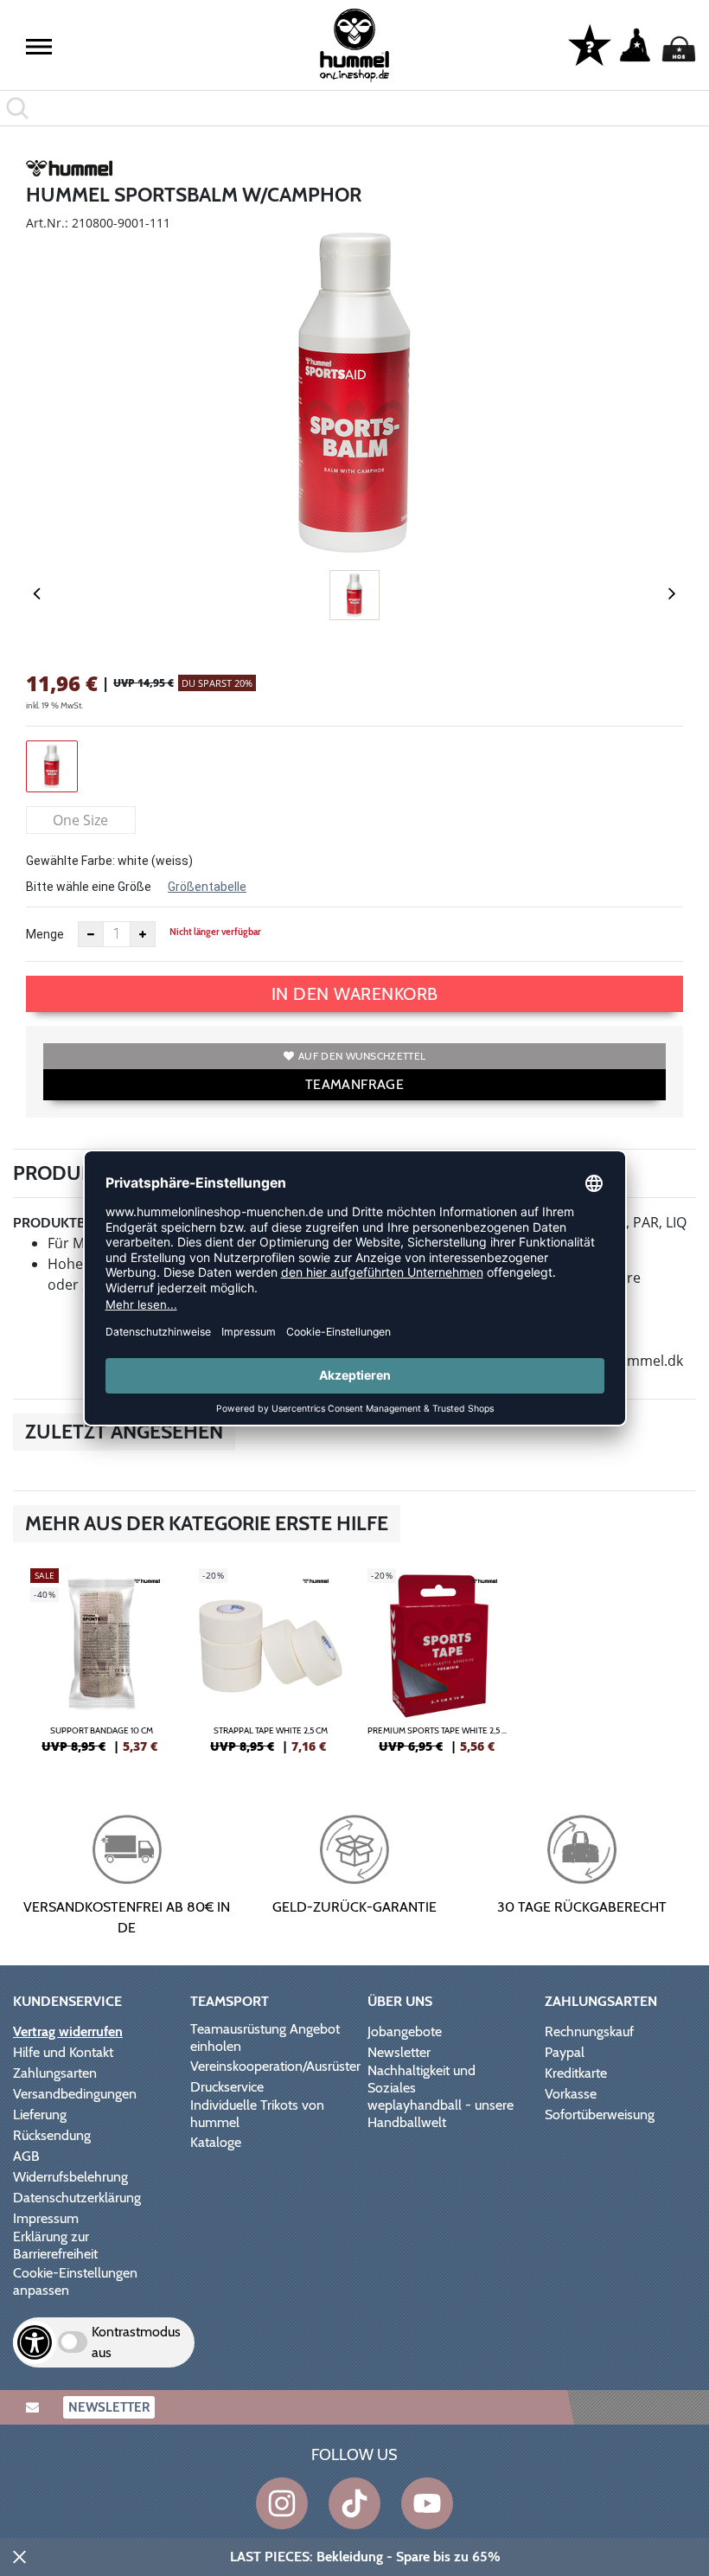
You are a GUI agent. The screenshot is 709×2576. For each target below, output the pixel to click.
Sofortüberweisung (600, 2115)
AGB (26, 2156)
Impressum (46, 2218)
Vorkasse (571, 2094)
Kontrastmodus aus (136, 2342)
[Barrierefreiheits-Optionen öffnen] (35, 2342)
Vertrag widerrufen (68, 2031)
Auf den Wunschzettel (362, 1056)
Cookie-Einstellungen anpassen (75, 2281)
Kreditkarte (576, 2073)
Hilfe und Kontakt (63, 2052)
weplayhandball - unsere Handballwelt (441, 2114)
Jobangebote (405, 2031)
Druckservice (227, 2087)
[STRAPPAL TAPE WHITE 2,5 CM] (270, 1668)
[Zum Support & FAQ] (590, 44)
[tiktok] (354, 2503)
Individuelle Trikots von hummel (257, 2114)
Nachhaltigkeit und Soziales (422, 2079)
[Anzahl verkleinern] (91, 934)
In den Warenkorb (355, 994)
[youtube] (427, 2503)
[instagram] (282, 2503)
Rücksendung (52, 2135)
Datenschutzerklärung (77, 2198)
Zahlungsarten (55, 2073)
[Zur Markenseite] (69, 171)
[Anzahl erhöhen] (143, 934)
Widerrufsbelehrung (70, 2177)
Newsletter (399, 2052)
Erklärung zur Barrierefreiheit (55, 2245)
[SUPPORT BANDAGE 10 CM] (102, 1668)
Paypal (565, 2052)
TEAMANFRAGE (354, 1084)
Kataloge (216, 2142)
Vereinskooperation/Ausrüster (275, 2066)
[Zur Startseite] (354, 45)
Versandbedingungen (75, 2094)
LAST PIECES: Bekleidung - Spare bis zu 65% (365, 2557)
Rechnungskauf (589, 2031)
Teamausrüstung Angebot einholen (265, 2038)
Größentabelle (207, 887)
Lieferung (40, 2115)
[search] (354, 108)
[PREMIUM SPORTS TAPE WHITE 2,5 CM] (439, 1668)
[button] (39, 47)
